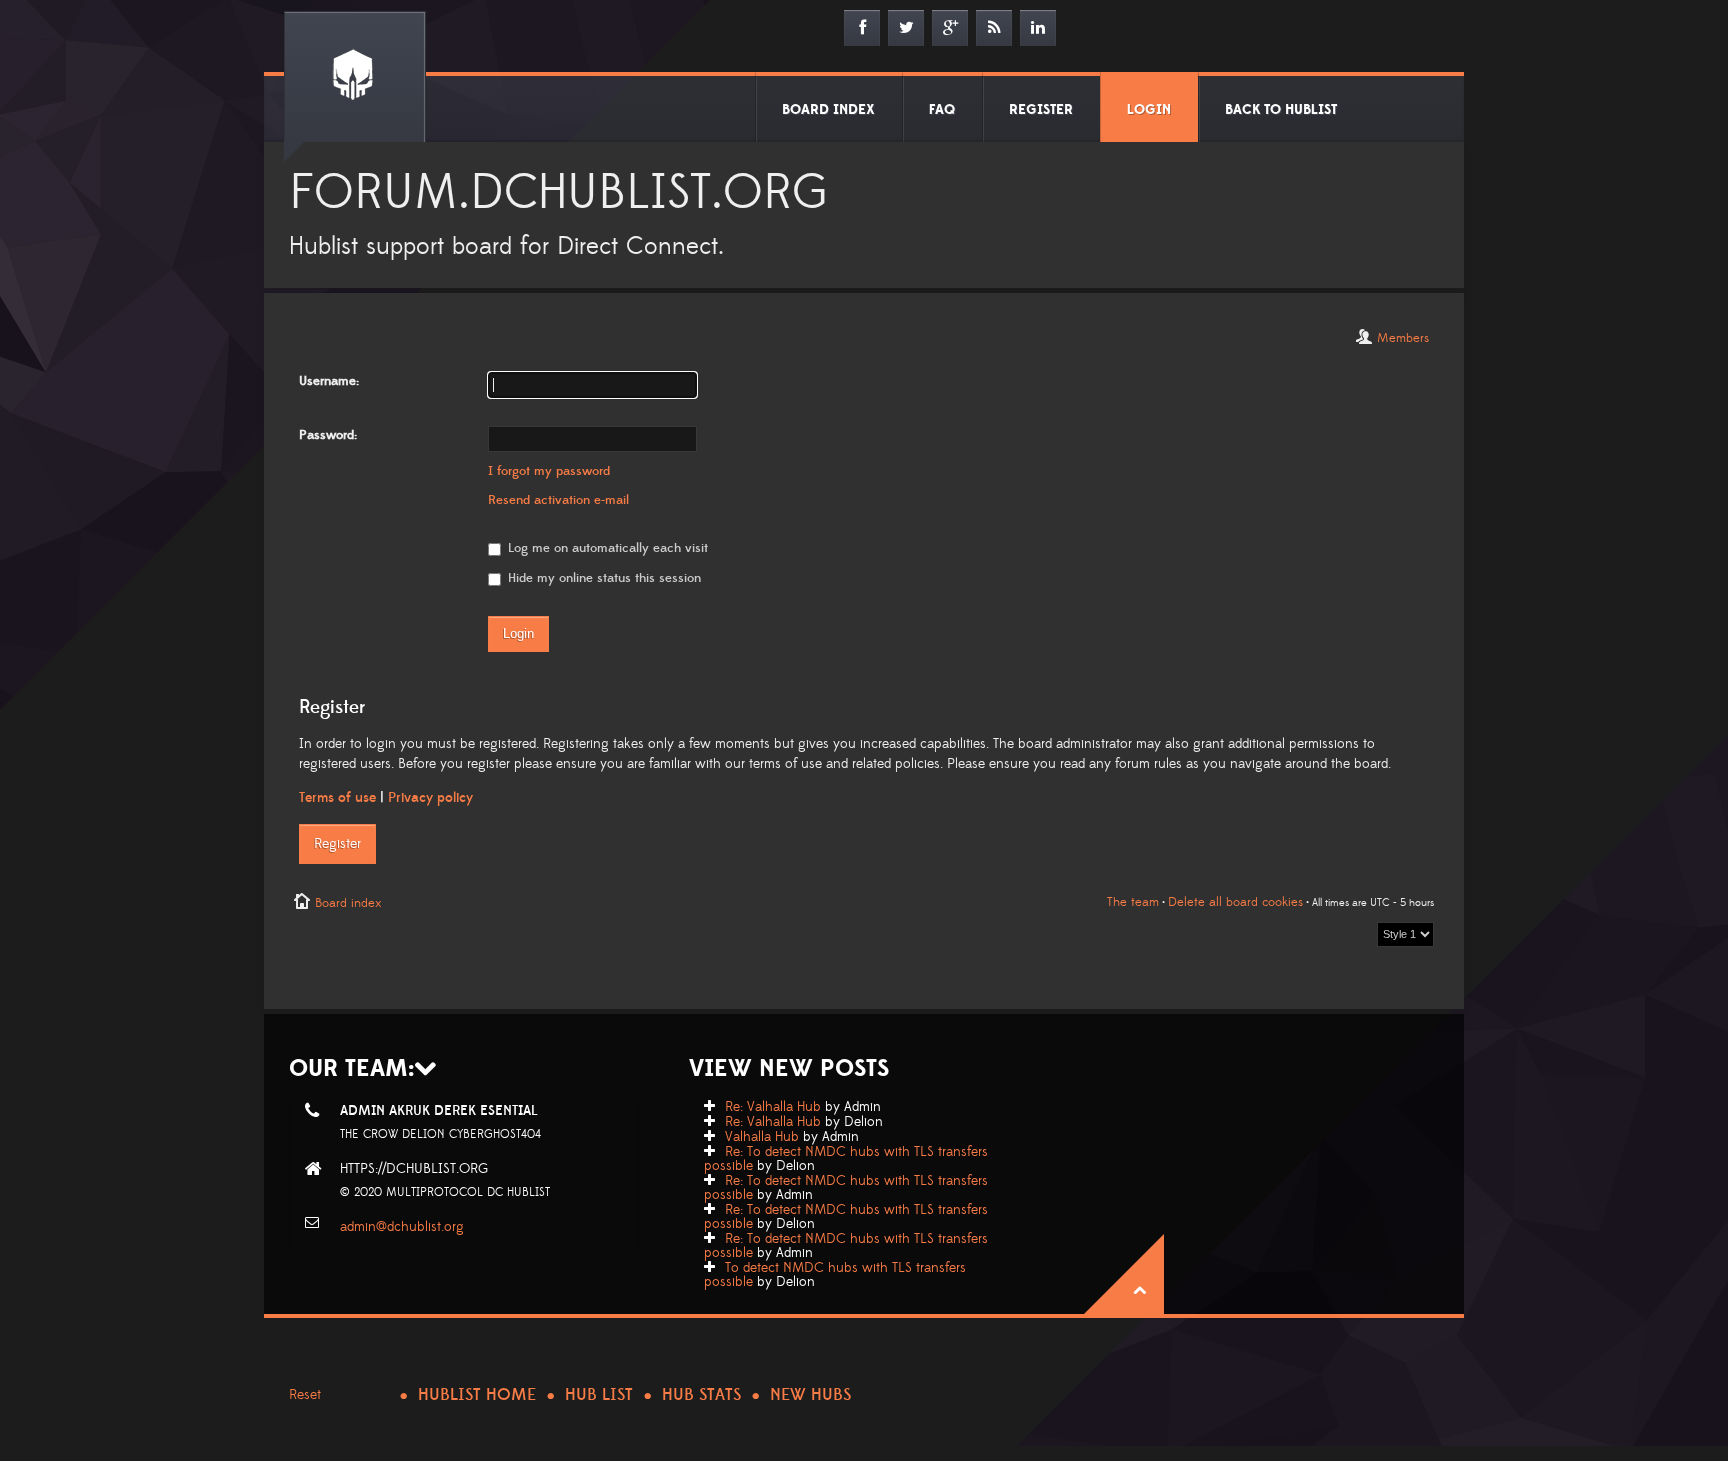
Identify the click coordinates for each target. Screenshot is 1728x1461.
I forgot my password (549, 471)
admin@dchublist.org (402, 1227)
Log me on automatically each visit (606, 548)
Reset (305, 1395)
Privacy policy (430, 798)
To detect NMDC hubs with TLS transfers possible (835, 1275)
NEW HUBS (810, 1395)
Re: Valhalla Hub (773, 1107)
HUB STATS (701, 1395)
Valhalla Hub (762, 1137)
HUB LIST (599, 1395)
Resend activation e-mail (558, 500)
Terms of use (337, 798)
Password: (328, 435)
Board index (348, 903)
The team (1133, 902)
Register (337, 844)
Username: (329, 381)
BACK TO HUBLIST (1281, 110)
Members (1403, 338)
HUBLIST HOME (477, 1395)
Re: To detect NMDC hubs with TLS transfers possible (846, 1159)
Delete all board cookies (1235, 902)
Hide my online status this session (602, 578)
